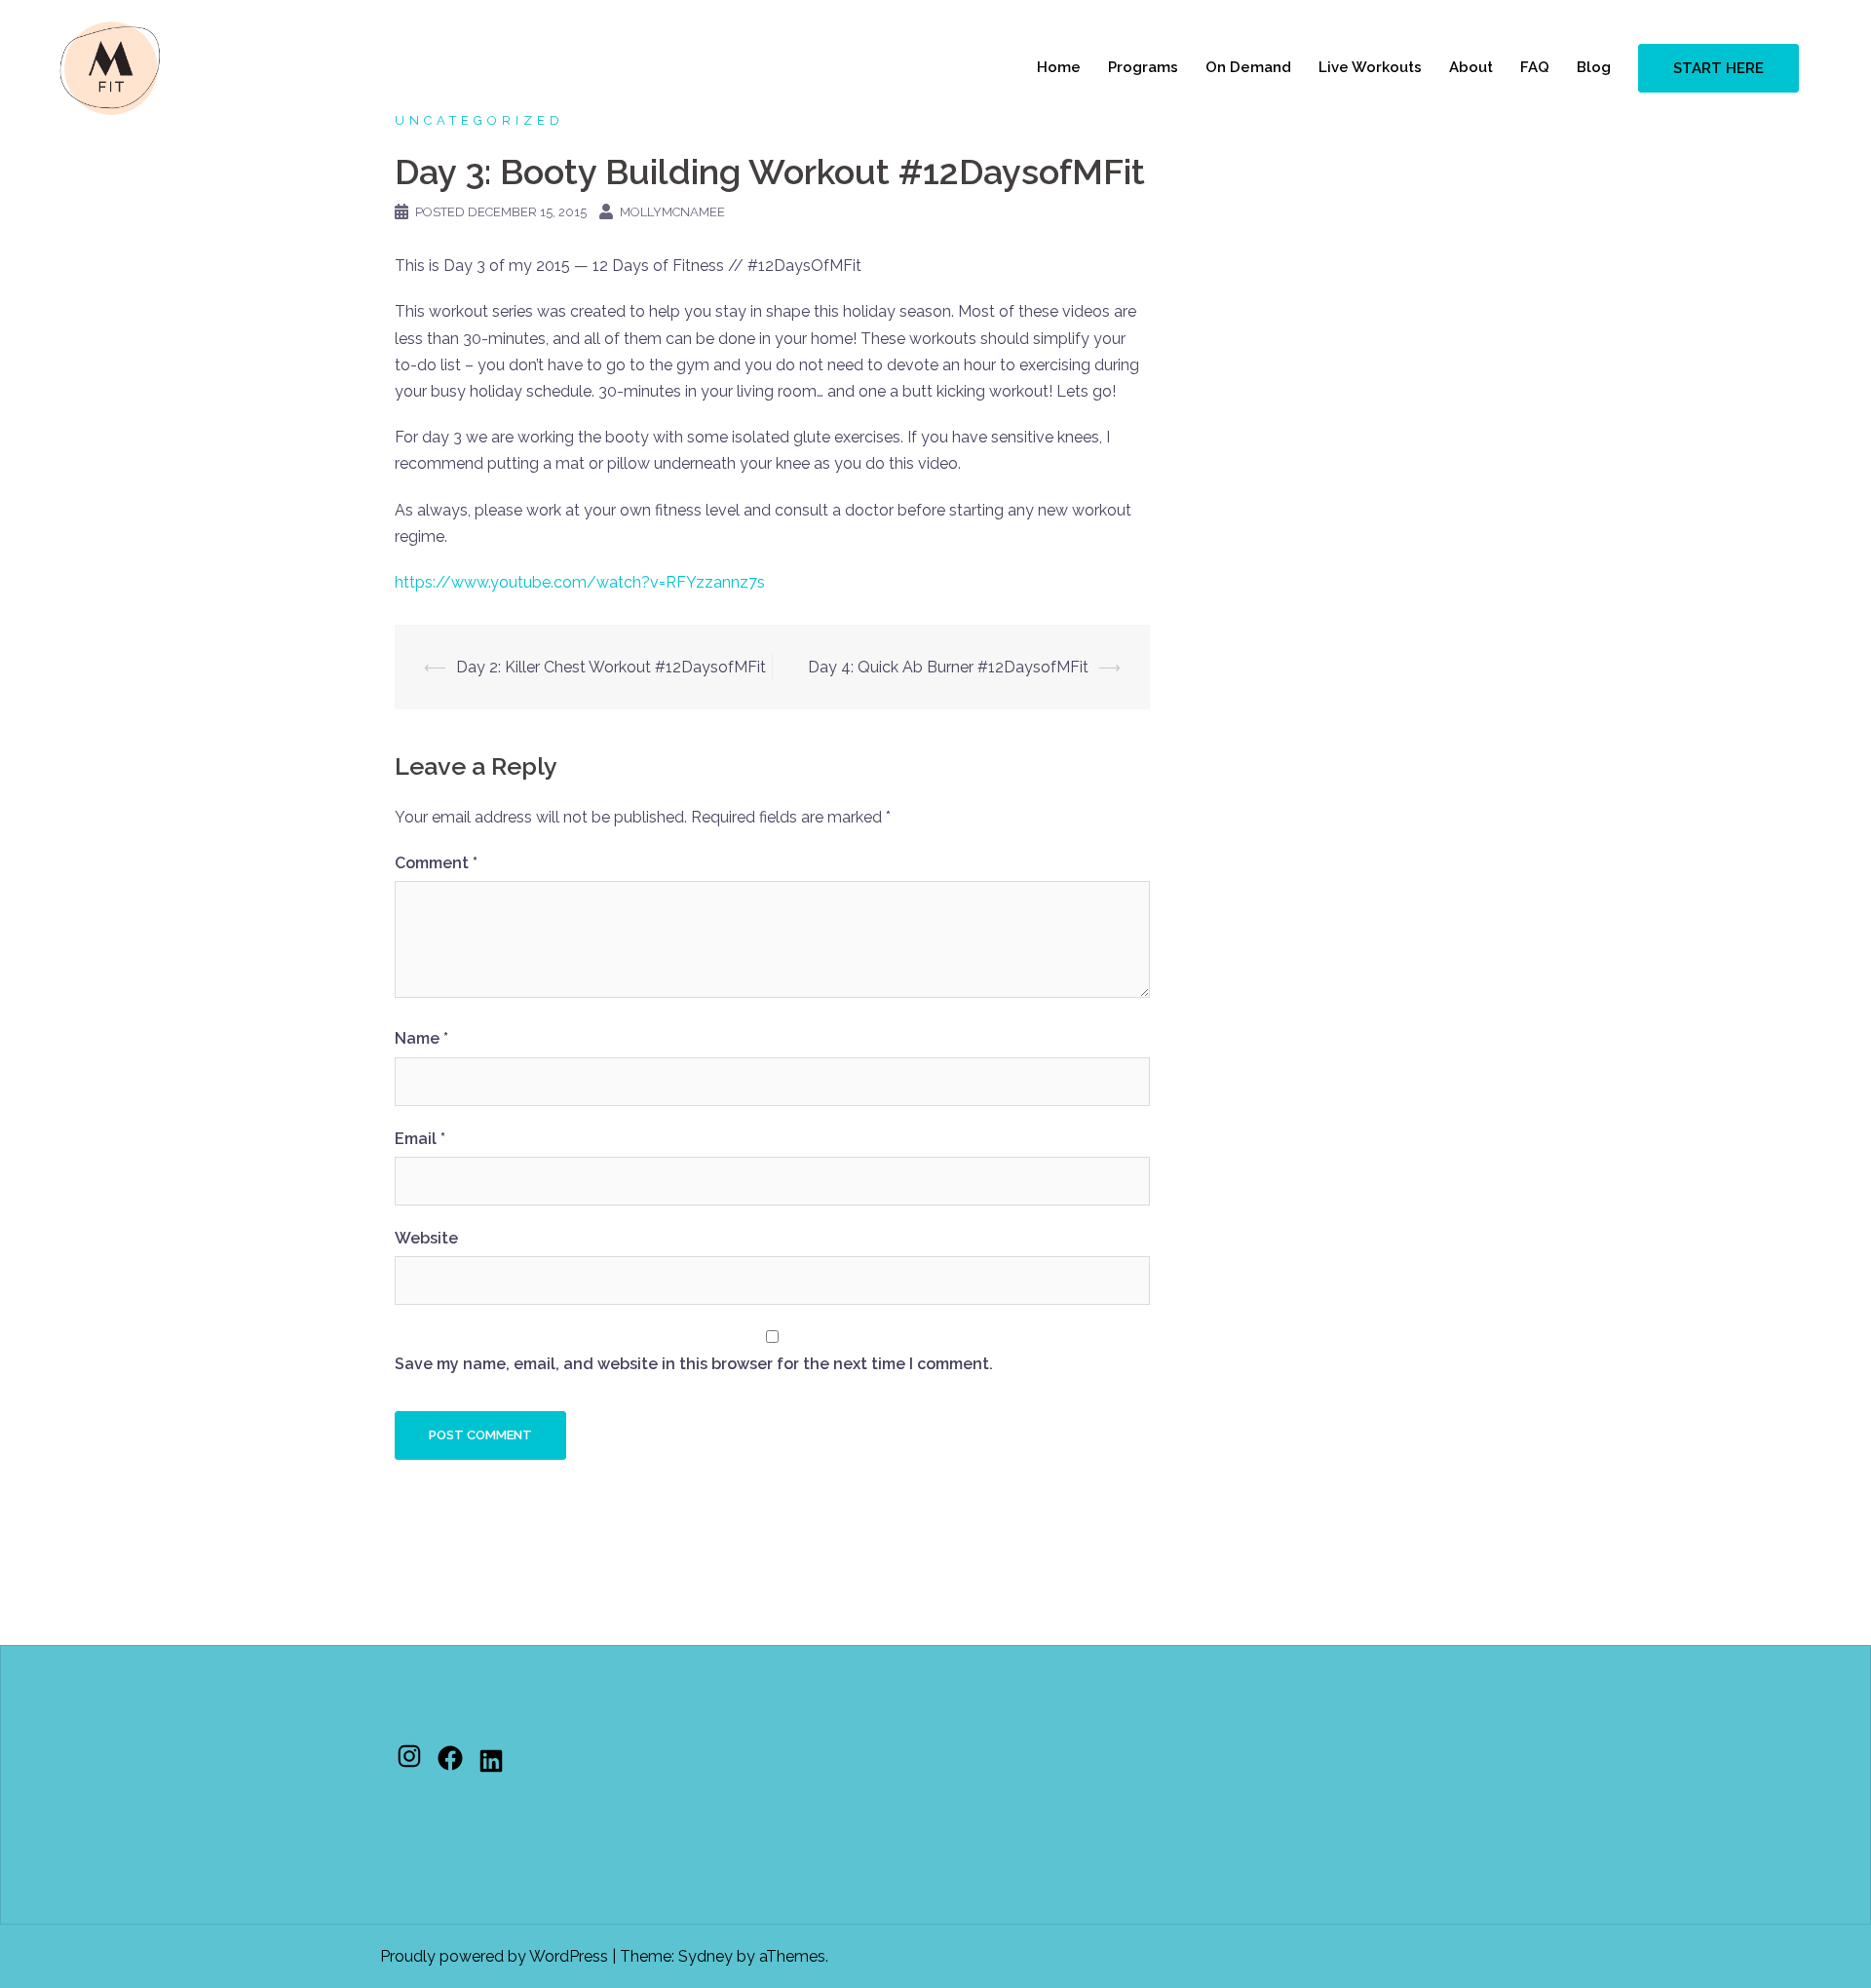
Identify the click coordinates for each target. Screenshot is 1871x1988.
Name (421, 1038)
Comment (436, 863)
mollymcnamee (672, 212)
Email (420, 1139)
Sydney (706, 1956)
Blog (1594, 67)
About (1471, 67)
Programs (1143, 67)
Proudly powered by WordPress (494, 1956)
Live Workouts (1370, 67)
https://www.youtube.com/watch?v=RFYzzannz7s (580, 582)
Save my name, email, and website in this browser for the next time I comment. (694, 1364)
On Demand (1248, 67)
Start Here (1718, 68)
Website (426, 1238)
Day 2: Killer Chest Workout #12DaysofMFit (611, 667)
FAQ (1535, 67)
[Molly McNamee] (110, 67)
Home (1059, 67)
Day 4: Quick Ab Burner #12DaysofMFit (948, 667)
